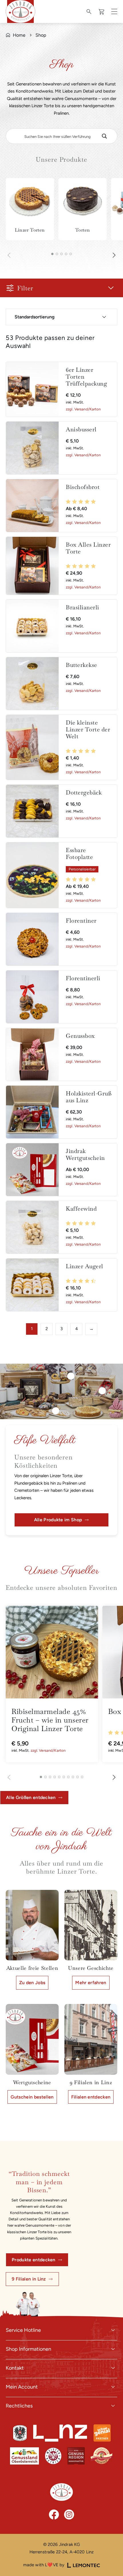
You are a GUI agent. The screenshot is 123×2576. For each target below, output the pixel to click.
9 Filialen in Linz (29, 2279)
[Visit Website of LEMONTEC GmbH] (84, 2565)
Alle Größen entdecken (31, 1797)
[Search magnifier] (104, 136)
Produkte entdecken (34, 2260)
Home (19, 35)
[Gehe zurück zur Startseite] (61, 2492)
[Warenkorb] (102, 12)
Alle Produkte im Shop (58, 1520)
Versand (81, 409)
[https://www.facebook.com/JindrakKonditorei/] (54, 2515)
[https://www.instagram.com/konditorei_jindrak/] (69, 2515)
